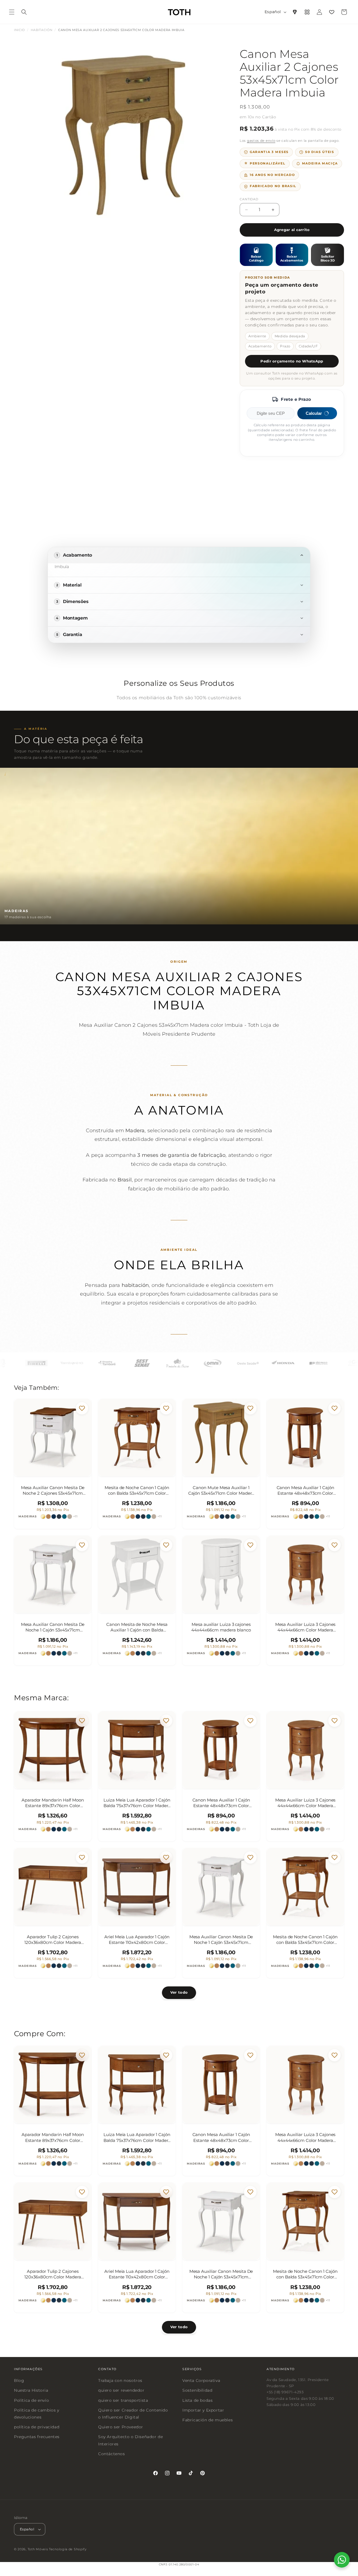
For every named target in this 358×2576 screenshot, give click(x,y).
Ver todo (179, 1993)
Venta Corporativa (201, 2380)
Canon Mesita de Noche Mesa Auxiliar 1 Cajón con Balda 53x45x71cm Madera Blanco (137, 1627)
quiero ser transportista (123, 2400)
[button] (12, 12)
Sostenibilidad (197, 2390)
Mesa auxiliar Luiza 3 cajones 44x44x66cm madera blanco (221, 1627)
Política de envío (31, 2400)
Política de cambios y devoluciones (37, 2413)
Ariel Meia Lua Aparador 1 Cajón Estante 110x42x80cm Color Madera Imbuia (137, 1940)
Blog (19, 2380)
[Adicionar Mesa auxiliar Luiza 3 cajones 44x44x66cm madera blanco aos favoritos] (250, 1545)
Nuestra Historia (31, 2390)
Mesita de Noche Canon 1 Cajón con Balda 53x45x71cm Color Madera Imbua (137, 1490)
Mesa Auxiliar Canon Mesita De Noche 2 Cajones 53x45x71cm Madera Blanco (53, 1490)
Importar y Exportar (203, 2410)
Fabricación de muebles (208, 2420)
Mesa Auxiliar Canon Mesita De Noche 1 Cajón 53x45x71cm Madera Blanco (53, 1627)
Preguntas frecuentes (37, 2437)
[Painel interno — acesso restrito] (307, 12)
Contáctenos (112, 2453)
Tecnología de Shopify (68, 2549)
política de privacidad (37, 2427)
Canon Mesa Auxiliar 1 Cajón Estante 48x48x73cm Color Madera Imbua (305, 1490)
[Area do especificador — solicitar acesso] (295, 12)
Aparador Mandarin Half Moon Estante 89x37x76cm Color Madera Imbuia (53, 1803)
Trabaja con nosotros (120, 2380)
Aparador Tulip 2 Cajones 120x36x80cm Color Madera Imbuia (53, 1940)
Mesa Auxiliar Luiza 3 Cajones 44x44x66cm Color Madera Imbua (305, 1627)
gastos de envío (261, 141)
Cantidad (249, 199)
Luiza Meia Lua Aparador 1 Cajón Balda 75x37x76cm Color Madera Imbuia (137, 1803)
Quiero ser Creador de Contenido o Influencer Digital (133, 2413)
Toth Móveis (38, 2549)
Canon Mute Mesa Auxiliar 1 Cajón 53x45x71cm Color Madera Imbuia (221, 1490)
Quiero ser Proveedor (121, 2427)
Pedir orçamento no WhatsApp (292, 361)
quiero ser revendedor (121, 2390)
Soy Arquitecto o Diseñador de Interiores (130, 2440)
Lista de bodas (197, 2400)
